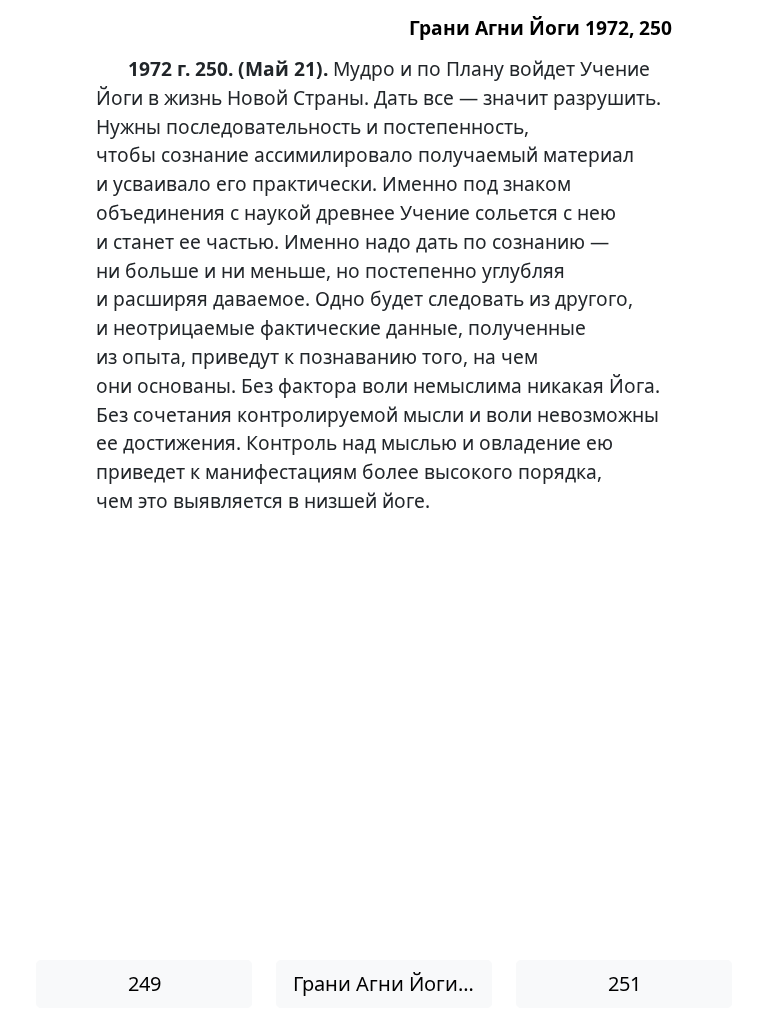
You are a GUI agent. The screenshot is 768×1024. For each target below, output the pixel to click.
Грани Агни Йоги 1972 (392, 983)
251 (624, 983)
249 (144, 983)
